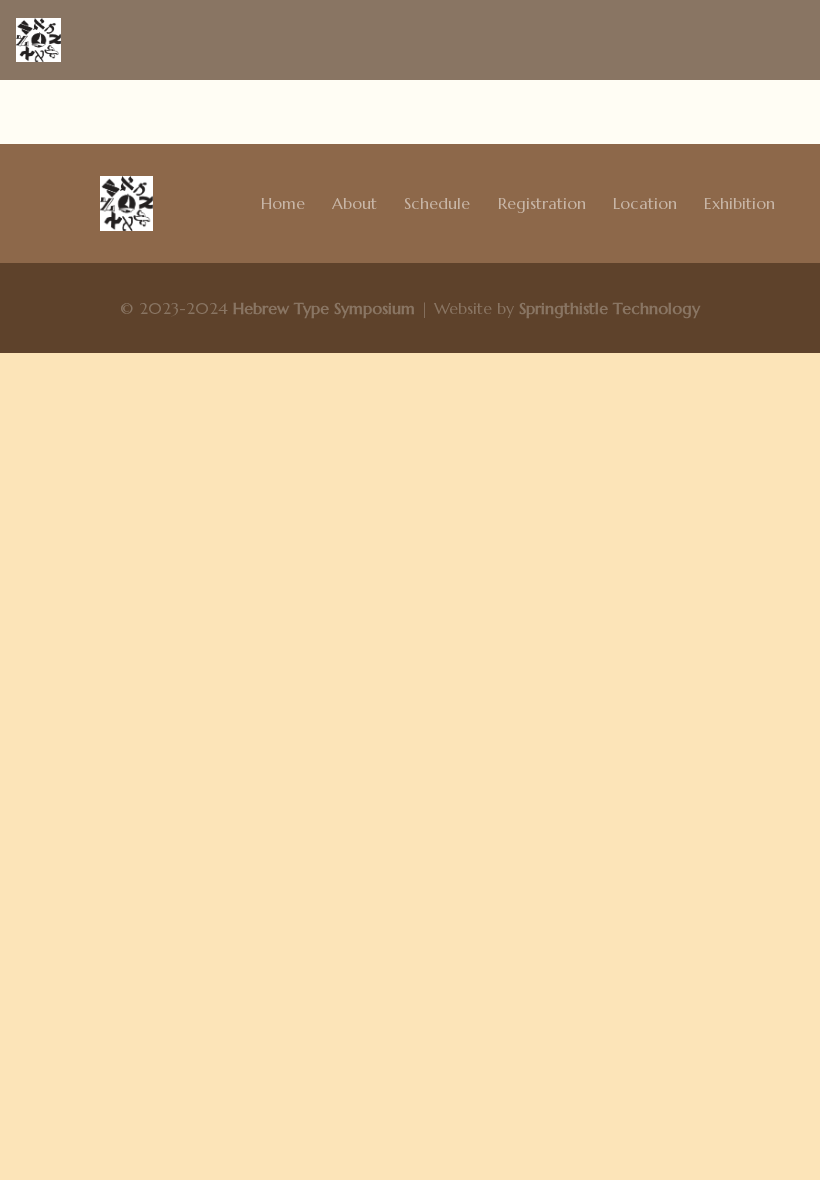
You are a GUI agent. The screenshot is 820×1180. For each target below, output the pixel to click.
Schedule (437, 203)
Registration (542, 203)
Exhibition (739, 203)
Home (283, 203)
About (354, 203)
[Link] (38, 40)
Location (645, 203)
